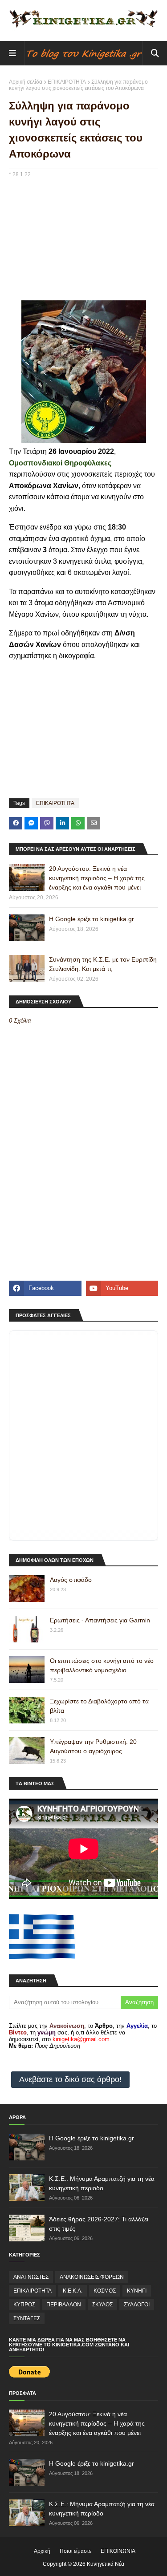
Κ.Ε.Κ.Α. (73, 2291)
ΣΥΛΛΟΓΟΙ (137, 2305)
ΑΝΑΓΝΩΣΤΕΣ (31, 2277)
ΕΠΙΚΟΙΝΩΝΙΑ (118, 2551)
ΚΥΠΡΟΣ (24, 2305)
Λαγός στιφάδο (71, 1580)
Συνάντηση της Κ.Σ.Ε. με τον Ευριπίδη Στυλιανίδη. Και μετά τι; (103, 964)
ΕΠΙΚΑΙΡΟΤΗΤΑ (67, 82)
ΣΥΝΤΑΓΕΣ (27, 2318)
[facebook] (45, 1288)
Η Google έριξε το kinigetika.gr (92, 919)
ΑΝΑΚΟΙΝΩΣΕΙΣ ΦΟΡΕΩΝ (92, 2277)
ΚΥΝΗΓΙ (137, 2291)
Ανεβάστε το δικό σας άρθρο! (70, 2079)
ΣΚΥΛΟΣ (102, 2305)
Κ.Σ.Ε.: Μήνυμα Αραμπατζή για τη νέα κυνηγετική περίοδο (102, 2183)
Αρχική (42, 2551)
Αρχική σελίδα (26, 82)
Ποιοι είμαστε (75, 2551)
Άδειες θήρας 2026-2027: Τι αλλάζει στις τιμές (99, 2224)
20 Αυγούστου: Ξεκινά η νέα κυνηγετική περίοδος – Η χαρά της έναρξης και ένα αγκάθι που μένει (97, 878)
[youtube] (122, 1288)
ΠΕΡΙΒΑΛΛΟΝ (64, 2305)
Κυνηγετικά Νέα (106, 2564)
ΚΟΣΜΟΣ (105, 2291)
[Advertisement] (83, 245)
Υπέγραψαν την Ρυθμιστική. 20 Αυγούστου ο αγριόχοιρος (93, 1746)
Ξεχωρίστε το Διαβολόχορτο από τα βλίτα (99, 1706)
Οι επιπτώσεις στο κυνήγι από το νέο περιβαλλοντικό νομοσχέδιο (102, 1665)
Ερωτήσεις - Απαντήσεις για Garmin (100, 1620)
